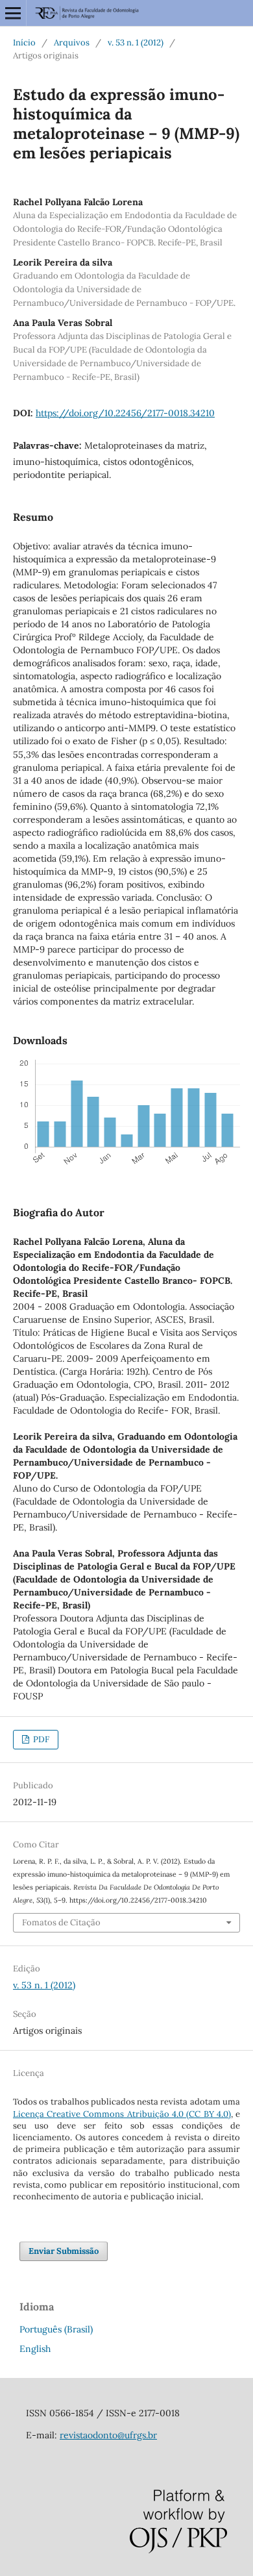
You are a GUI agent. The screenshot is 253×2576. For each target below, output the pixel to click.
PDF (40, 1739)
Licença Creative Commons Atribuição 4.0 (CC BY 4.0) (122, 2114)
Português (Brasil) (56, 2329)
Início (24, 43)
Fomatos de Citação (61, 1922)
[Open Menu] (13, 13)
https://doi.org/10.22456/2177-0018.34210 (125, 413)
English (35, 2349)
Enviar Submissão (64, 2251)
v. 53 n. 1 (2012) (136, 43)
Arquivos (72, 43)
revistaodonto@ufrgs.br (108, 2435)
